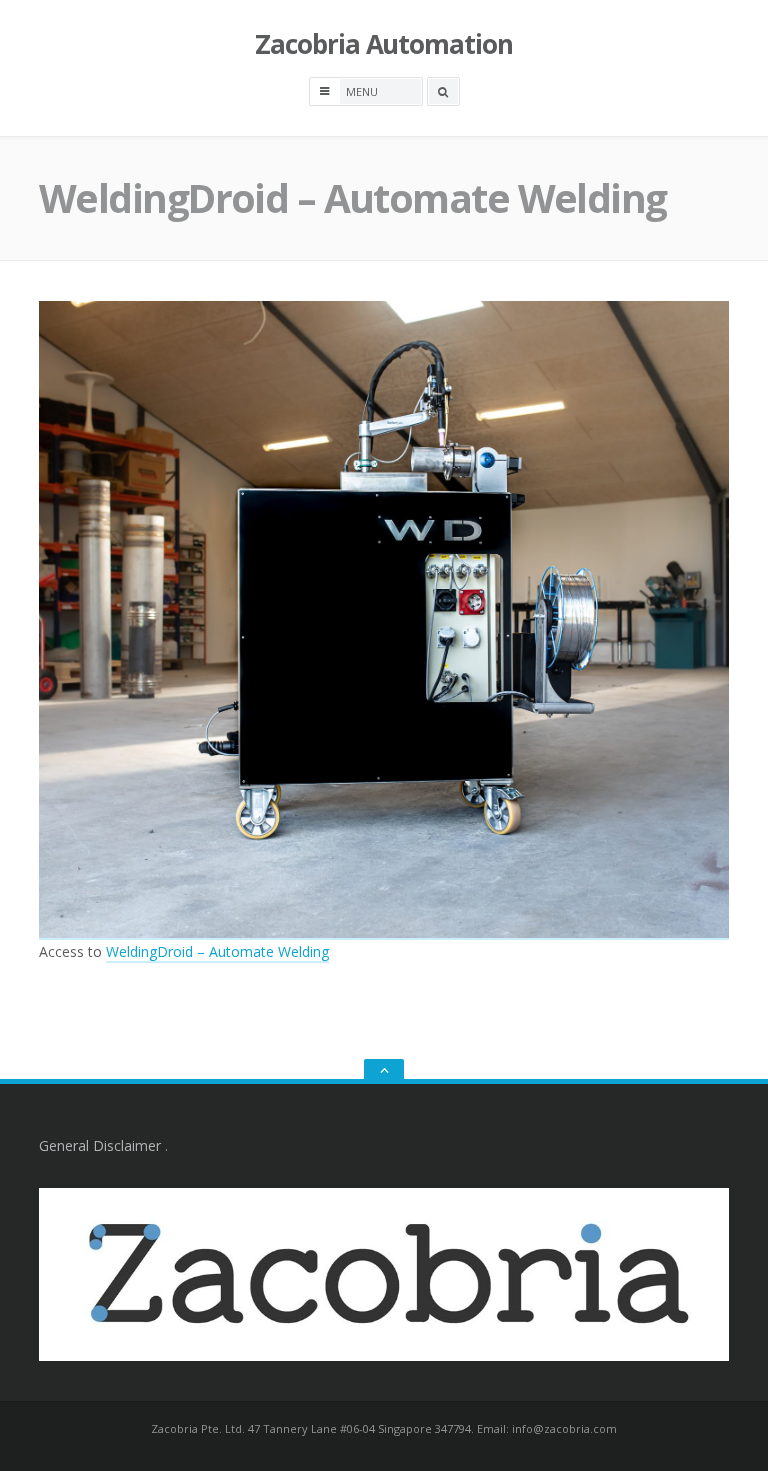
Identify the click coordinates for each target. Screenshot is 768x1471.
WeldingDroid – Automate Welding (217, 951)
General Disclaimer (100, 1145)
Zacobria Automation (384, 44)
